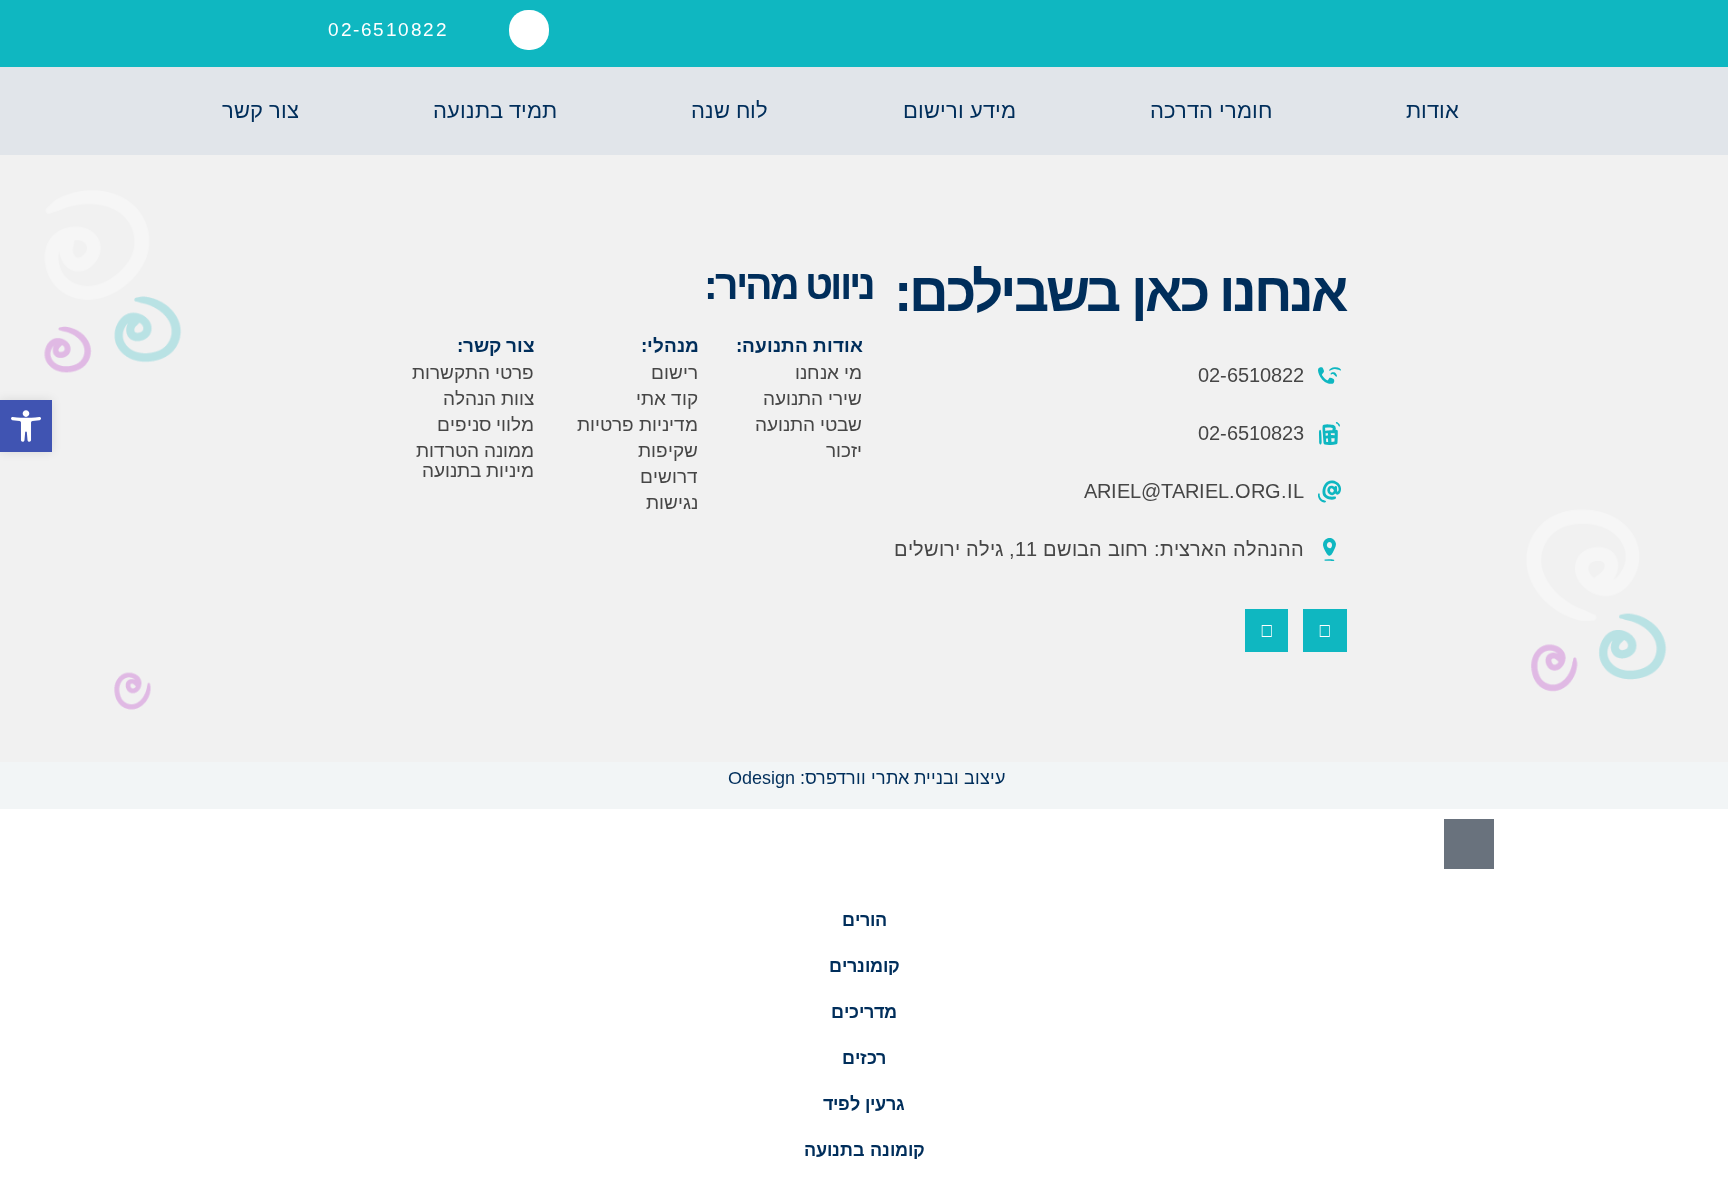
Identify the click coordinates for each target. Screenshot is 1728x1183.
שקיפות (668, 450)
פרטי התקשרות (473, 372)
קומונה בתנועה (864, 1150)
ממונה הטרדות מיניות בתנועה (475, 460)
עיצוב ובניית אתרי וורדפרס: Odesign (864, 778)
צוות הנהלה (488, 398)
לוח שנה (729, 110)
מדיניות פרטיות (637, 424)
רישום (674, 372)
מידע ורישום (959, 110)
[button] (529, 30)
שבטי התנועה (808, 424)
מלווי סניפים (485, 424)
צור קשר (260, 110)
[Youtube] (1266, 630)
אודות (1432, 110)
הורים (864, 920)
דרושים (669, 476)
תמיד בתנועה (495, 110)
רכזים (864, 1058)
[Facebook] (1324, 630)
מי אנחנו (828, 372)
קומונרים (864, 966)
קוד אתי (667, 398)
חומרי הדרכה (1211, 110)
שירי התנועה (812, 398)
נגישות (672, 502)
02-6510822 (388, 29)
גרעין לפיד (864, 1104)
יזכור (844, 450)
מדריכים (864, 1012)
